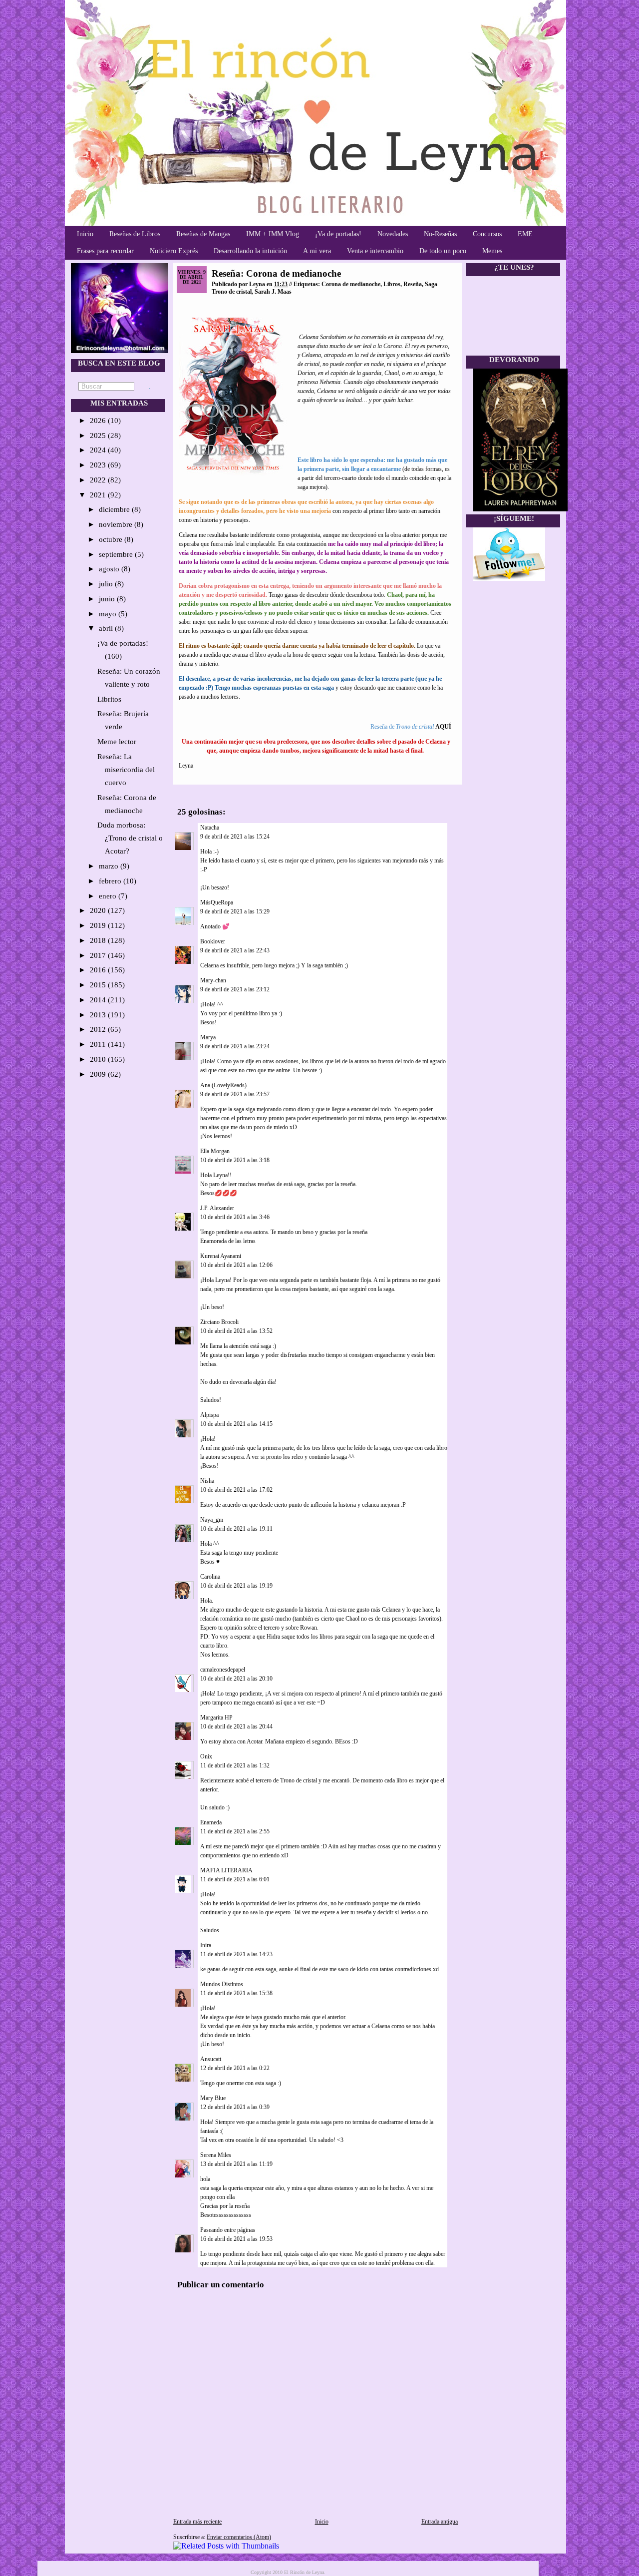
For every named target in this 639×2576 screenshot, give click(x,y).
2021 (99, 495)
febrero (111, 881)
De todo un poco (443, 251)
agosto (110, 569)
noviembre (117, 524)
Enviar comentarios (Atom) (239, 2537)
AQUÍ (443, 727)
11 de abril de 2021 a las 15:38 (236, 1993)
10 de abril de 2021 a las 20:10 (236, 1679)
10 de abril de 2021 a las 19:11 (236, 1529)
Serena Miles (216, 2155)
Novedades (393, 234)
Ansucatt (211, 2059)
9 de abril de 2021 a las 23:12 (235, 989)
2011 (99, 1044)
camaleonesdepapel (223, 1670)
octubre (112, 539)
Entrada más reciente (197, 2522)
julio (107, 584)
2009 (99, 1074)
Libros (392, 284)
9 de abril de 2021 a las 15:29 (235, 911)
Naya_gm (212, 1520)
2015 (99, 985)
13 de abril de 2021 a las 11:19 (236, 2164)
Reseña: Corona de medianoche (276, 273)
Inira (206, 1945)
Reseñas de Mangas (203, 234)
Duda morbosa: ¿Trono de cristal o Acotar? (130, 838)
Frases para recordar (105, 251)
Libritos (109, 699)
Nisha (207, 1481)
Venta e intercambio (375, 251)
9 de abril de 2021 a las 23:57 (235, 1094)
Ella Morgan (215, 1151)
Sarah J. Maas (273, 292)
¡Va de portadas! (338, 234)
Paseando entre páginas (228, 2230)
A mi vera (317, 251)
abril (107, 628)
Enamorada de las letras (228, 1241)
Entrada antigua (440, 2522)
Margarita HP (216, 1717)
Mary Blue (213, 2098)
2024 (99, 450)
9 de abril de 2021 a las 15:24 (235, 837)
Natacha (210, 828)
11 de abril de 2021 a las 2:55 (235, 1831)
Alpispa (209, 1415)
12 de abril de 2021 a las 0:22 (235, 2068)
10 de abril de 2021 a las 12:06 (236, 1265)
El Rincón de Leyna (304, 2572)
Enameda (211, 1822)
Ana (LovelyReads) (223, 1085)
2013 (99, 1015)
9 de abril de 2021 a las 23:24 (235, 1046)
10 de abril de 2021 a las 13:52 (236, 1331)
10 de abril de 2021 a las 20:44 (236, 1726)
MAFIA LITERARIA (226, 1870)
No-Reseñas (440, 234)
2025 (99, 435)
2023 (99, 465)
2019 (99, 925)
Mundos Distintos (222, 1984)
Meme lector (117, 742)
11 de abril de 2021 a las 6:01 (235, 1879)
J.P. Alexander (217, 1208)
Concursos (487, 234)
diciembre (115, 509)
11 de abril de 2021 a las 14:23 (236, 1954)
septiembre (117, 554)
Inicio (85, 234)
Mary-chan (213, 980)
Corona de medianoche (351, 284)
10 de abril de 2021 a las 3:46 (235, 1217)
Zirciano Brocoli (219, 1322)
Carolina (210, 1577)
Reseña (413, 284)
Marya (208, 1037)
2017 (99, 955)
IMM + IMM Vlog (273, 234)
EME (525, 234)
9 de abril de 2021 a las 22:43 (235, 950)
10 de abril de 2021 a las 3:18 (235, 1160)
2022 (99, 480)
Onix (206, 1756)
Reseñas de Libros (135, 234)
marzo (110, 866)
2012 (99, 1029)
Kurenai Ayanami (221, 1256)
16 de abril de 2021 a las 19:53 (236, 2239)
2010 (99, 1059)
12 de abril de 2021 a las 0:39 (235, 2107)
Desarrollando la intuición (250, 251)
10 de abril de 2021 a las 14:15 (236, 1424)
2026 (99, 421)
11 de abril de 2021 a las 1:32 (235, 1765)
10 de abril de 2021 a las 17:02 (236, 1490)
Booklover (213, 941)
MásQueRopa (217, 902)
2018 (99, 940)
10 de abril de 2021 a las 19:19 (236, 1586)
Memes (492, 251)
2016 (99, 970)
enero (109, 896)
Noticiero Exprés (174, 251)
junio (108, 599)
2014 (99, 1000)
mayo (109, 614)
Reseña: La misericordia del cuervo (126, 770)
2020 (99, 910)
